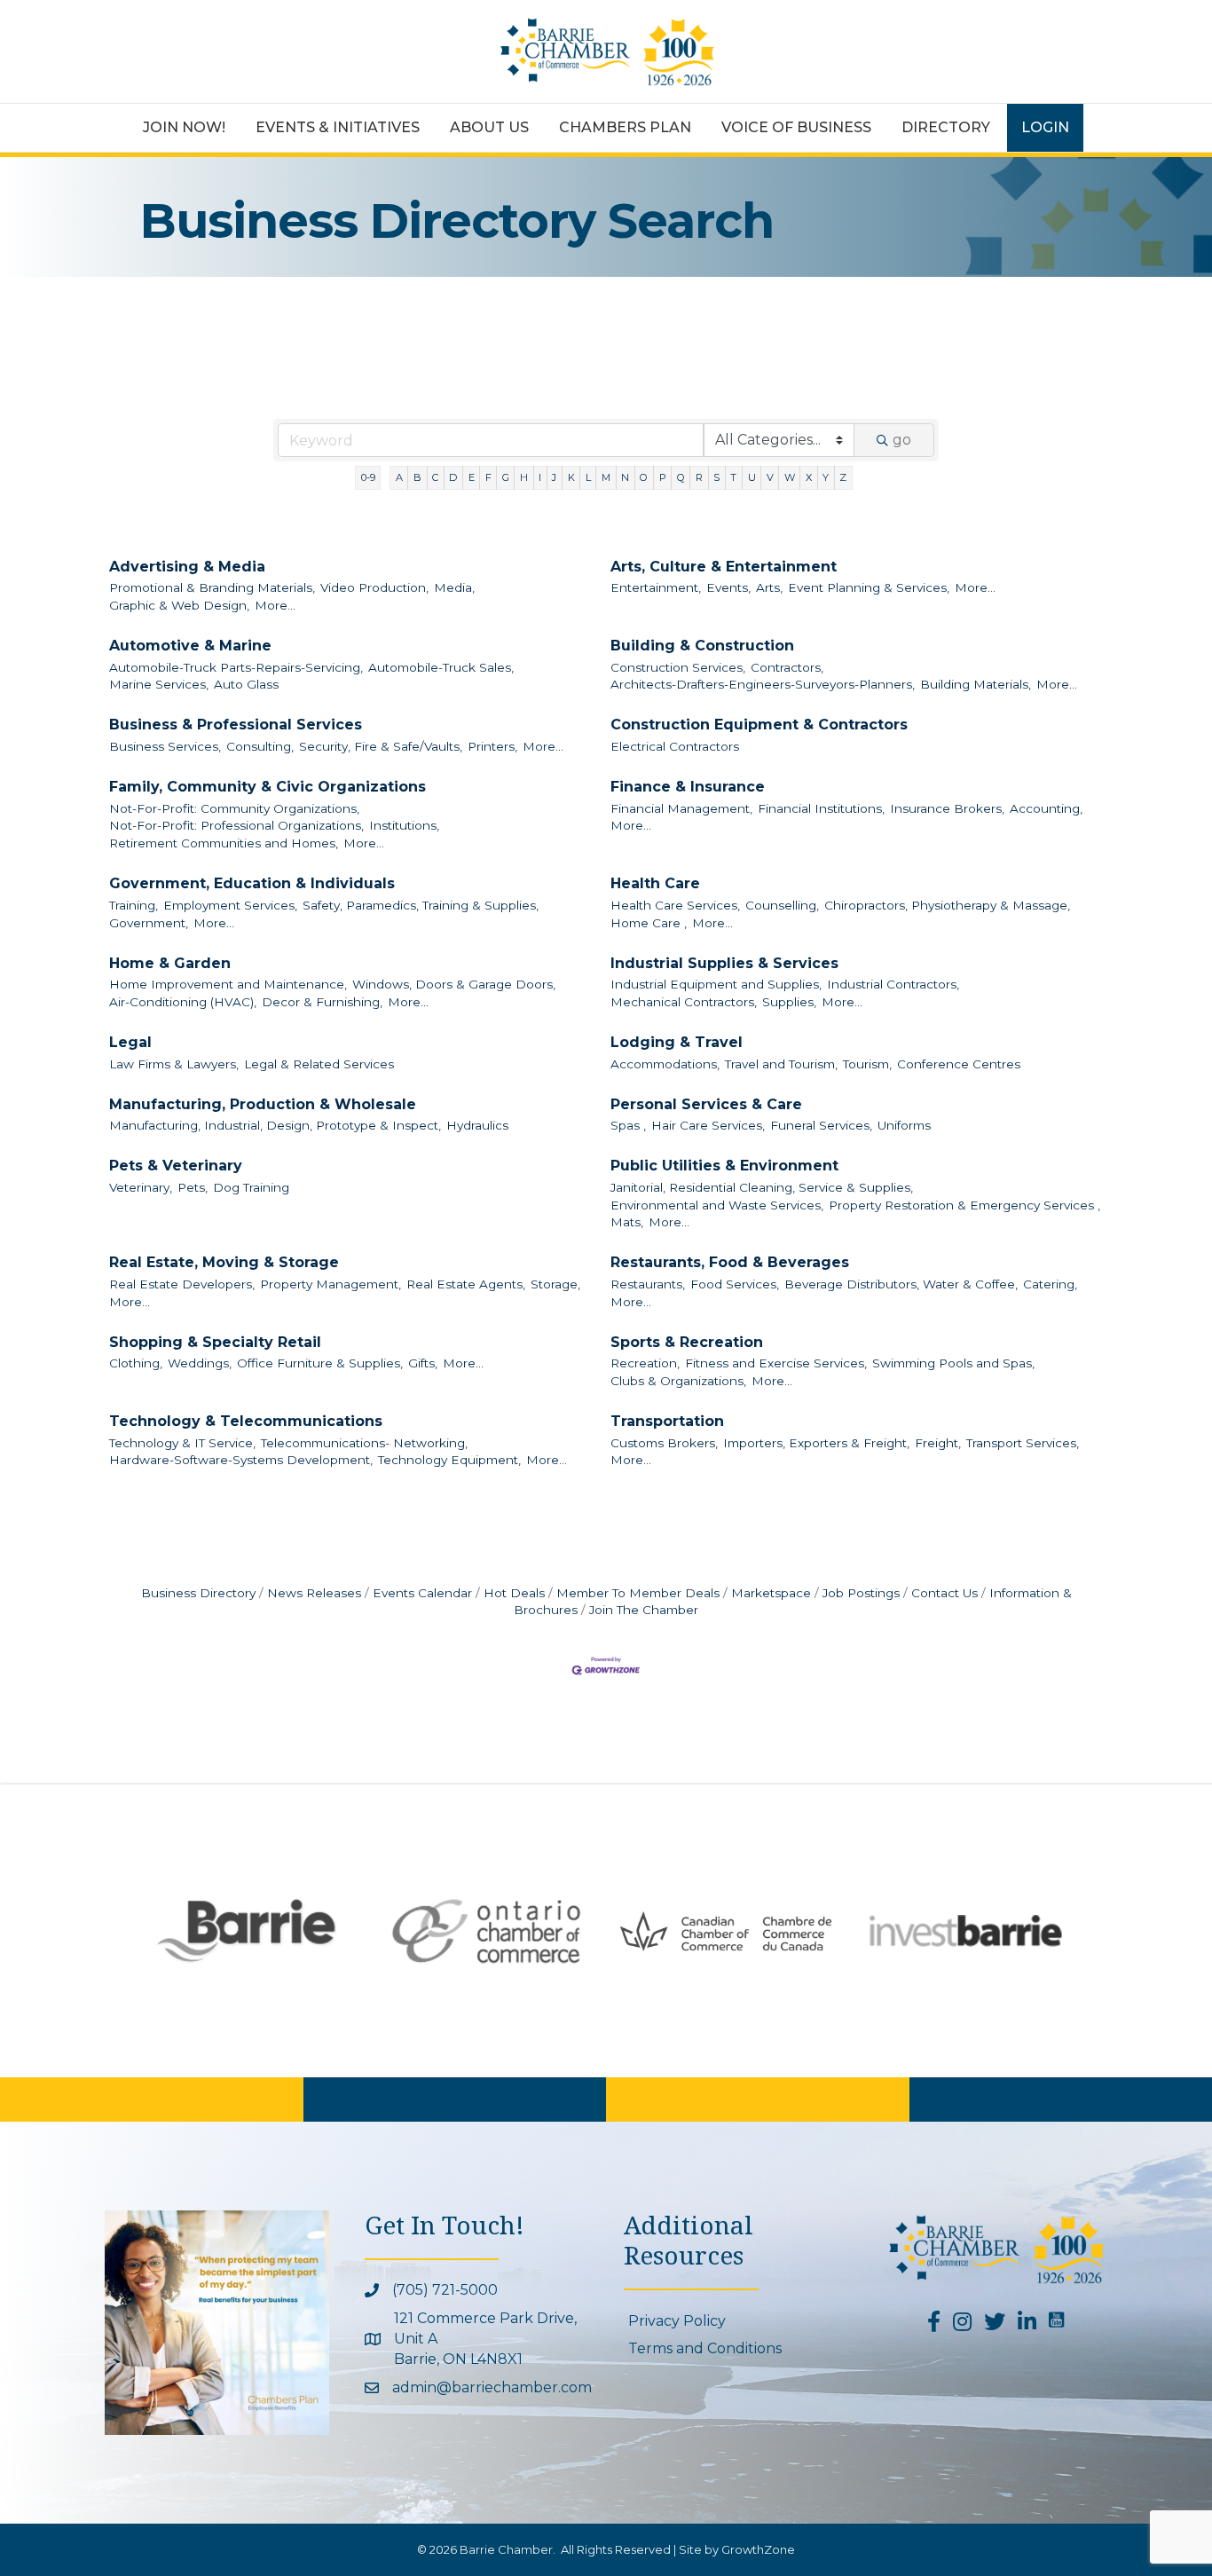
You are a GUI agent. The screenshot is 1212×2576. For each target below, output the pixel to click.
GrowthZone (758, 2549)
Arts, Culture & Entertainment (724, 567)
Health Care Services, (675, 905)
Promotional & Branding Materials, (212, 587)
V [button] (770, 477)
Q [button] (681, 477)
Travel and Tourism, (781, 1064)
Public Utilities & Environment (724, 1166)
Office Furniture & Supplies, (320, 1363)
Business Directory (198, 1593)
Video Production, (374, 587)
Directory (946, 127)
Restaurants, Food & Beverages (730, 1262)
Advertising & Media (187, 567)
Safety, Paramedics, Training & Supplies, (421, 905)
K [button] (571, 477)
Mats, (627, 1222)
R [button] (699, 477)
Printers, (492, 746)
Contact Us (944, 1593)
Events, (728, 587)
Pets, (193, 1187)
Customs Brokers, (664, 1443)
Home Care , (649, 923)
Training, (134, 905)
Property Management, (331, 1284)
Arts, (769, 587)
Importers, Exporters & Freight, (816, 1443)
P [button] (663, 477)
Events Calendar (422, 1593)
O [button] (644, 477)
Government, (149, 923)
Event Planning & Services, (869, 587)
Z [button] (843, 477)
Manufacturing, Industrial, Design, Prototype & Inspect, (275, 1125)
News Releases (314, 1593)
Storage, (555, 1284)
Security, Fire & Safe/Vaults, (381, 746)
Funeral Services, (821, 1125)
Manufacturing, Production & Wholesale (263, 1104)
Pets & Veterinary (176, 1166)
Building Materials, (976, 684)
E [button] (472, 477)
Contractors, (787, 667)
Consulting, (260, 746)
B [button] (417, 477)
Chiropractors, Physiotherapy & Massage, (947, 905)
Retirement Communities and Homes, (224, 843)
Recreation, (645, 1363)
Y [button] (826, 477)
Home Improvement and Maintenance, (228, 984)
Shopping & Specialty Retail (215, 1342)
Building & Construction (702, 646)
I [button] (540, 477)
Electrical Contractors (675, 746)
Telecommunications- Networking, (364, 1443)
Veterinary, (141, 1187)
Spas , (628, 1125)
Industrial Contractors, (893, 984)
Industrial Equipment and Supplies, (716, 984)
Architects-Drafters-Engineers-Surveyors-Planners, (763, 684)
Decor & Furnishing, (322, 1002)
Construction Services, (678, 667)
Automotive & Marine (190, 646)
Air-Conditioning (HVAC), (183, 1002)
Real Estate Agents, (466, 1284)
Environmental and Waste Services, (717, 1205)
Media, (454, 587)
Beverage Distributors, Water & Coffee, (901, 1284)
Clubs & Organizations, (678, 1381)
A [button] (399, 477)
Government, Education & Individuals (252, 883)
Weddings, (200, 1363)
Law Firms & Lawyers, (174, 1064)
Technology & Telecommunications (246, 1421)
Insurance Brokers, (947, 808)
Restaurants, (648, 1284)
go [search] (902, 440)
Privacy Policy (677, 2321)
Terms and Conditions (705, 2348)
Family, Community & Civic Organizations (268, 787)
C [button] (435, 477)
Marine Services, (159, 684)
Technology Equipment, (449, 1460)
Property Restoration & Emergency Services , (964, 1205)
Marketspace (771, 1593)
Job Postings (861, 1593)
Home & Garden (170, 963)
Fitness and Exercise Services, (776, 1363)
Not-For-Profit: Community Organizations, (234, 808)
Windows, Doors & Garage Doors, (454, 984)
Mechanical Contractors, (684, 1002)
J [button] (554, 477)
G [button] (506, 477)
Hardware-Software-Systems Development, (241, 1460)
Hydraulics (477, 1125)
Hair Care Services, (708, 1125)
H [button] (524, 477)
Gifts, (423, 1363)
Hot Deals (514, 1593)
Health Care (655, 883)
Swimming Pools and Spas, (953, 1363)
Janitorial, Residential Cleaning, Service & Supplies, (762, 1187)
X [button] (809, 477)
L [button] (588, 477)
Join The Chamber (644, 1610)
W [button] (790, 477)
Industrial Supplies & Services (724, 963)
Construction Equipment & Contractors (759, 725)
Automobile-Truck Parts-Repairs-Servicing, (236, 667)
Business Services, (165, 746)
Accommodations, (665, 1064)
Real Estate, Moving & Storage (224, 1262)
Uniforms (904, 1125)
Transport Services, (1023, 1443)
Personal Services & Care (706, 1104)
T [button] (733, 477)
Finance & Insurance (688, 787)
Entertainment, (656, 587)
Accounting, (1046, 808)
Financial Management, (681, 808)
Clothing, (136, 1363)
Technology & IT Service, (182, 1443)
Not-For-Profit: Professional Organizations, (236, 825)
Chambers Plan (625, 127)
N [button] (625, 477)
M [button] (606, 477)
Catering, (1050, 1284)
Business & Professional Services (236, 725)
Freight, (938, 1443)
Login (1045, 127)
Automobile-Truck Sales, (441, 667)
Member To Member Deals (638, 1593)
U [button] (752, 477)
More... (275, 605)
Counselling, (782, 905)
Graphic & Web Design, (179, 605)
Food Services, (735, 1284)
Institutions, (404, 825)
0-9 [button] (368, 477)
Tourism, (867, 1064)
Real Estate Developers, (182, 1284)
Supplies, (789, 1002)
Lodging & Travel (677, 1042)
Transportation (667, 1421)
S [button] (716, 477)
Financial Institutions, (821, 808)
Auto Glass (246, 684)
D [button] (453, 477)
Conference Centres (959, 1064)
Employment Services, (230, 905)
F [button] (488, 477)
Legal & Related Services (319, 1064)
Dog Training (251, 1187)
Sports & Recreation (687, 1342)
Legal (130, 1042)
